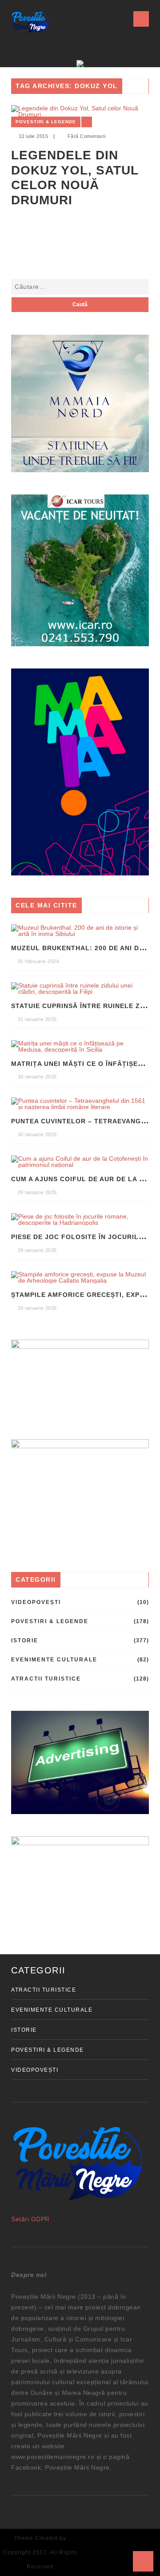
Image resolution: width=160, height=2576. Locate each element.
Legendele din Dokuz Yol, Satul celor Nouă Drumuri (75, 178)
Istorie (25, 1640)
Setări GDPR (30, 2219)
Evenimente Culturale (54, 1660)
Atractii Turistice (46, 1679)
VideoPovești (36, 1602)
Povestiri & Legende (46, 122)
